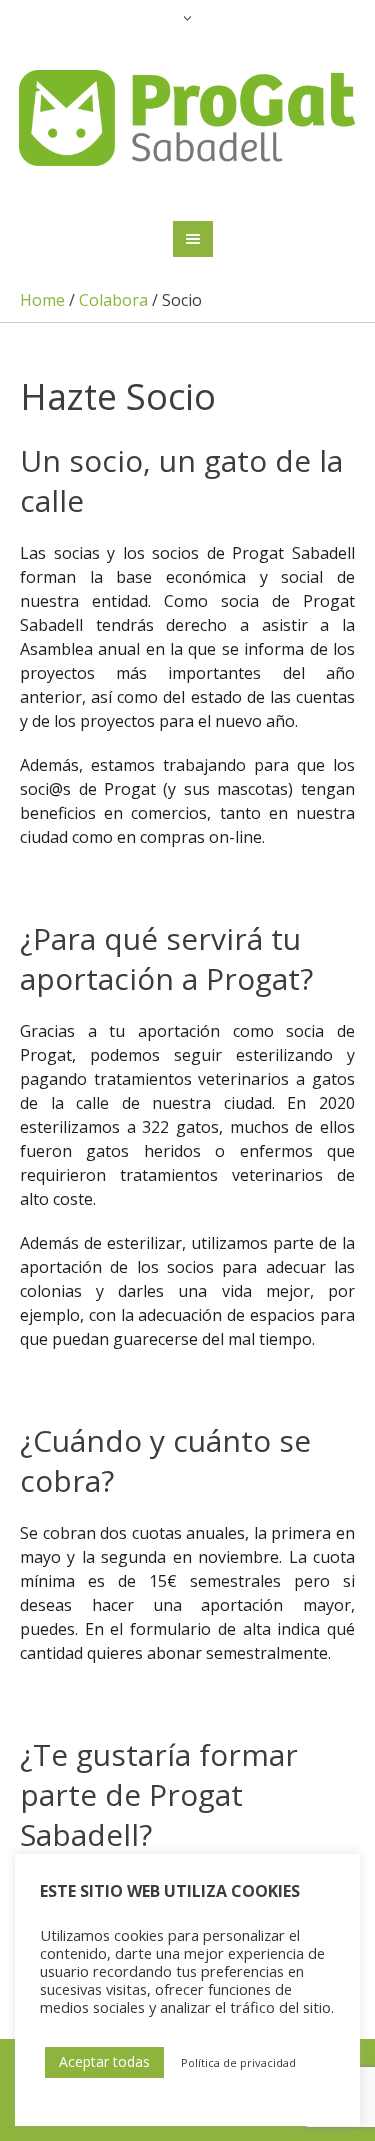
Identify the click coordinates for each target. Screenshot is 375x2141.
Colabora (113, 300)
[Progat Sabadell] (188, 118)
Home (42, 300)
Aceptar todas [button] (104, 2061)
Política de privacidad (238, 2062)
